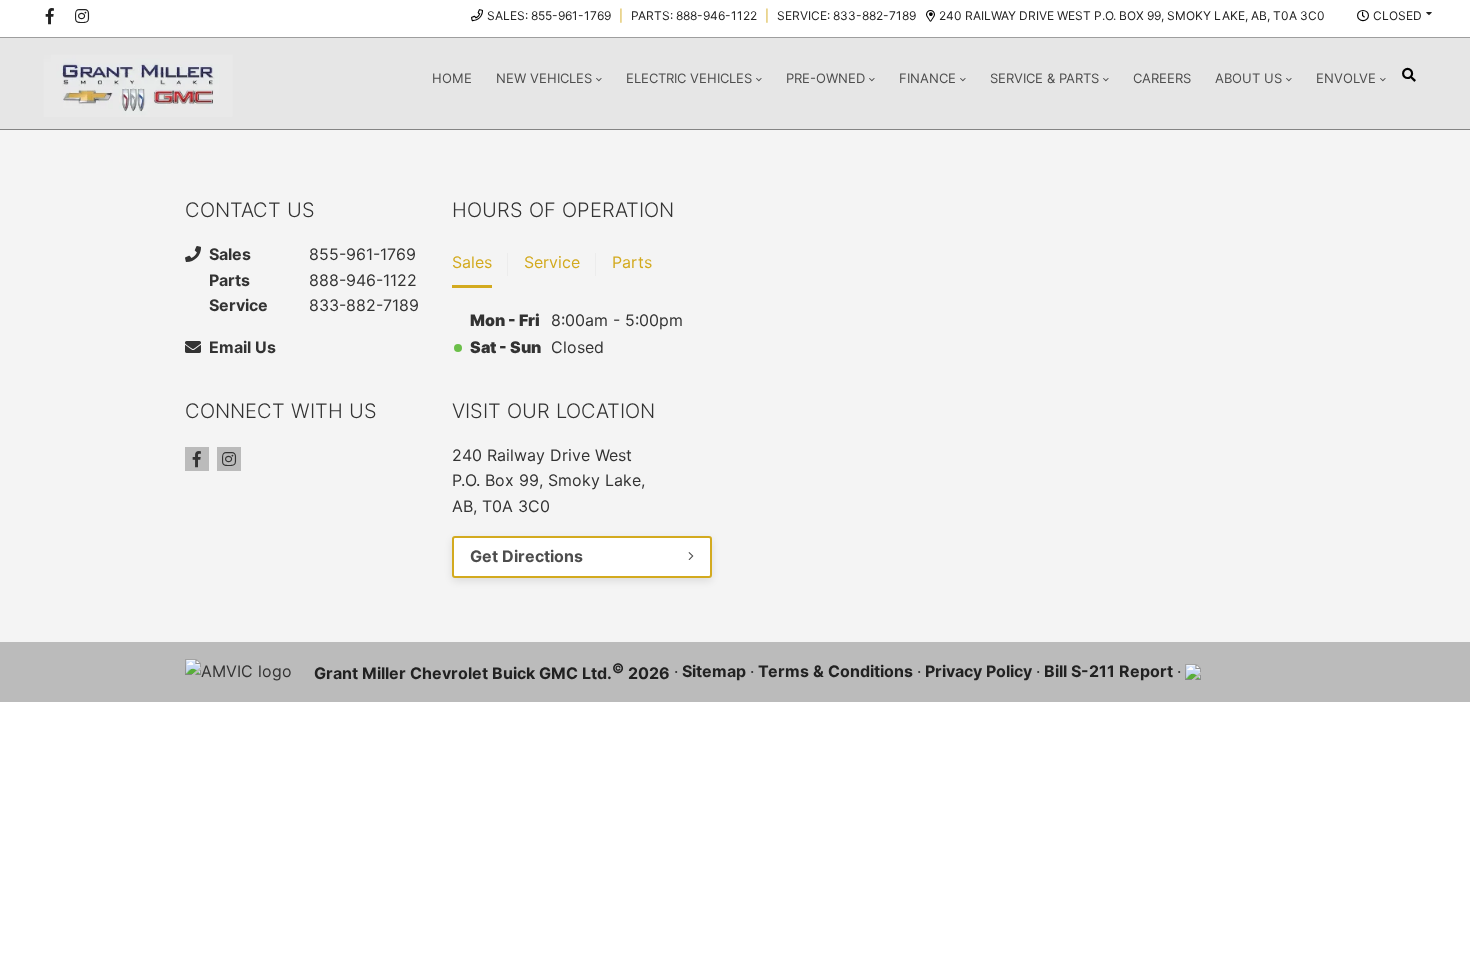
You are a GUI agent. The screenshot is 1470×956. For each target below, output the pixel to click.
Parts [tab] (632, 262)
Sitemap (714, 671)
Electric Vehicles (689, 78)
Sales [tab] (472, 262)
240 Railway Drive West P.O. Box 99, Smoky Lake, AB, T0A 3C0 (1132, 15)
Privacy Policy (978, 671)
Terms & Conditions (835, 671)
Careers (1162, 78)
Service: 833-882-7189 (846, 15)
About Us (1248, 78)
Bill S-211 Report (1108, 671)
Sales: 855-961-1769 (549, 15)
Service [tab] (552, 262)
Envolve (1346, 78)
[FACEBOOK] (50, 16)
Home (452, 78)
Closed (1397, 15)
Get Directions (526, 556)
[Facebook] (197, 459)
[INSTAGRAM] (82, 16)
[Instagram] (229, 459)
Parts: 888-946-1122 (694, 15)
